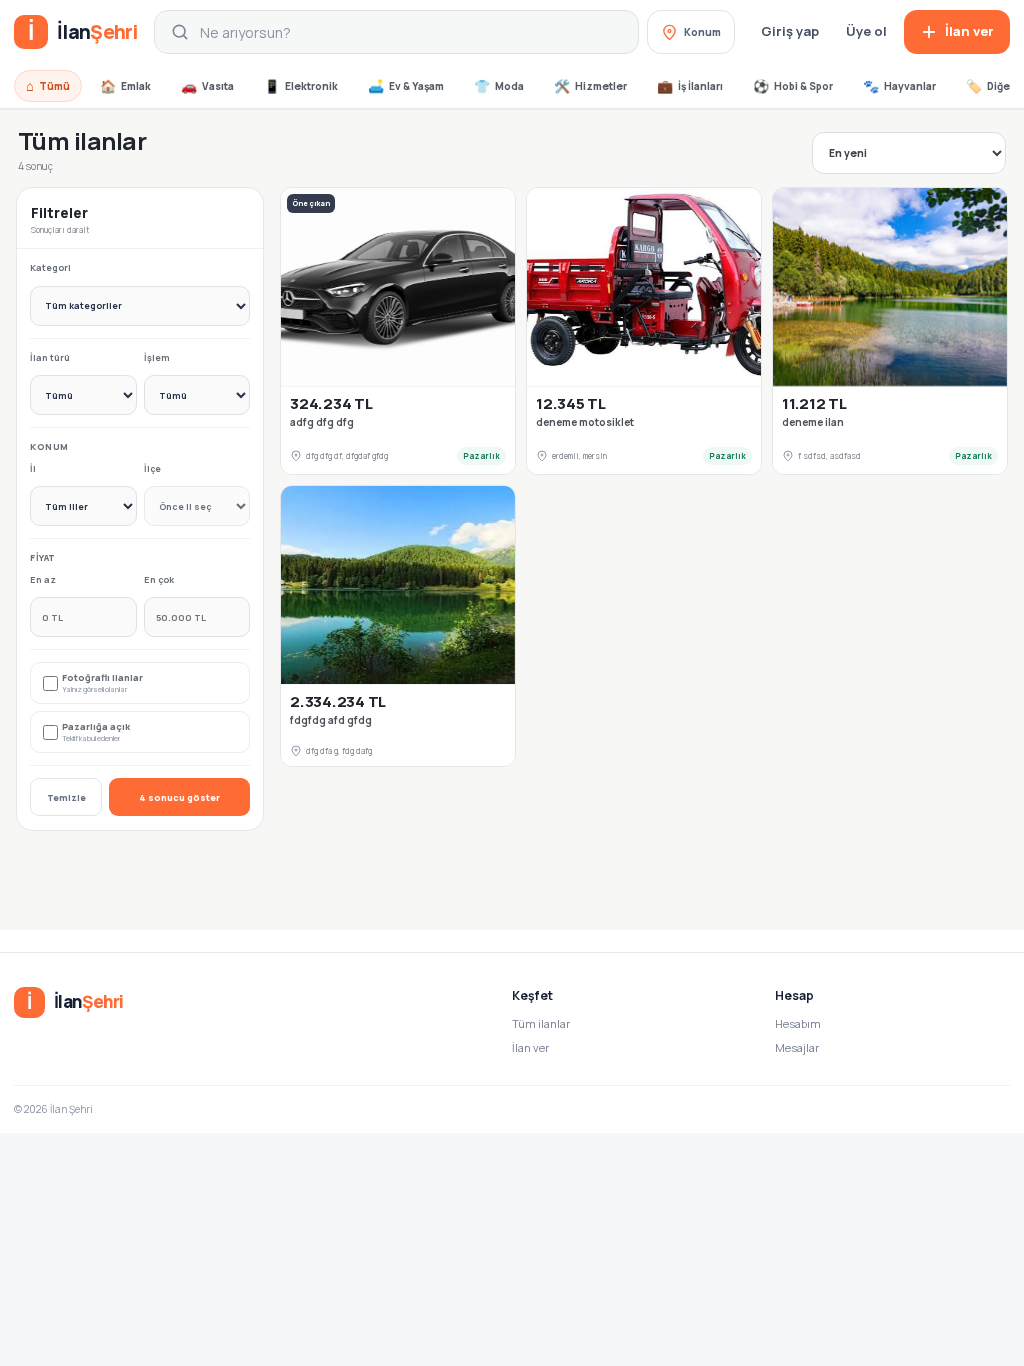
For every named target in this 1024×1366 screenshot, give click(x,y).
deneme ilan (813, 422)
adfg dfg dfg (322, 422)
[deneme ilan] (890, 287)
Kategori (50, 267)
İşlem (157, 357)
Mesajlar (797, 1047)
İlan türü (50, 357)
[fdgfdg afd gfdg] (398, 585)
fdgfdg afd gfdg (331, 720)
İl (33, 468)
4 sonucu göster (179, 797)
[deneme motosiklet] (644, 287)
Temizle (66, 797)
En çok (159, 579)
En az (43, 579)
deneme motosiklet (585, 422)
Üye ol (866, 31)
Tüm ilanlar (541, 1023)
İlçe (152, 468)
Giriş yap (790, 31)
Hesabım (798, 1023)
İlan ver (530, 1047)
